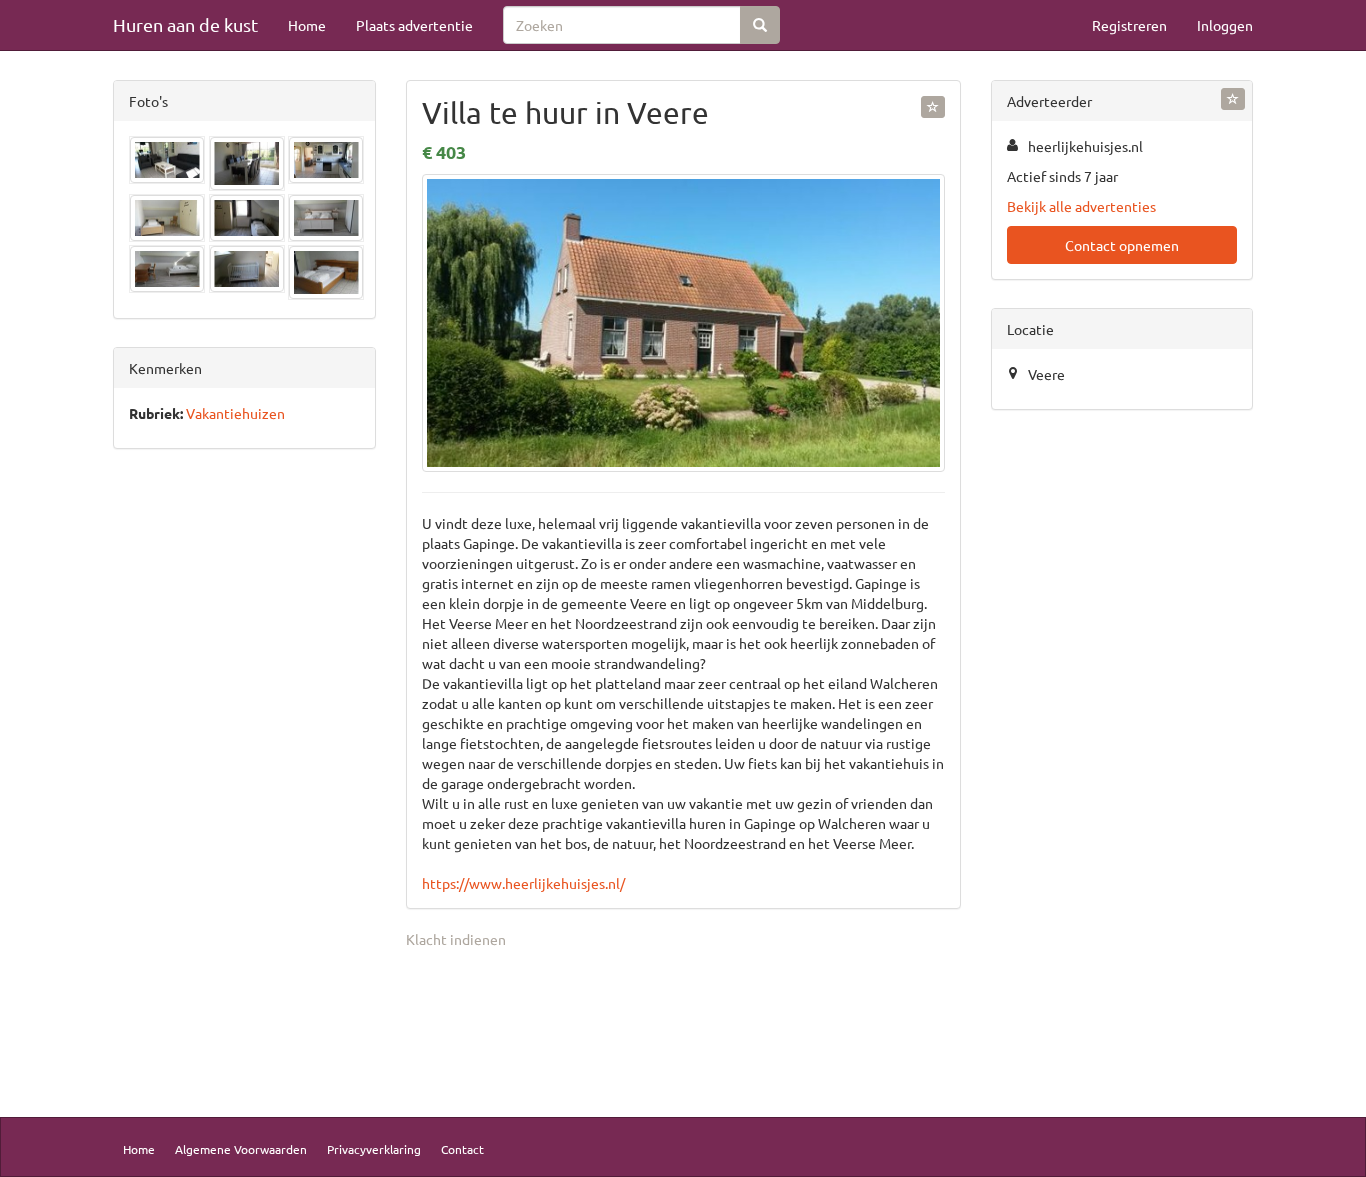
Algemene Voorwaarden (241, 1149)
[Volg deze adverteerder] (1233, 99)
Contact (462, 1149)
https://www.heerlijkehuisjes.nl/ (523, 883)
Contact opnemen (1122, 245)
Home (307, 25)
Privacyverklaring (374, 1149)
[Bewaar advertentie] (933, 107)
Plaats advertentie (414, 25)
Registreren (1129, 25)
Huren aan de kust (185, 24)
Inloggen (1225, 25)
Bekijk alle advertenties (1081, 206)
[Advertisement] (244, 777)
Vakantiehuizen (235, 413)
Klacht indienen (456, 939)
